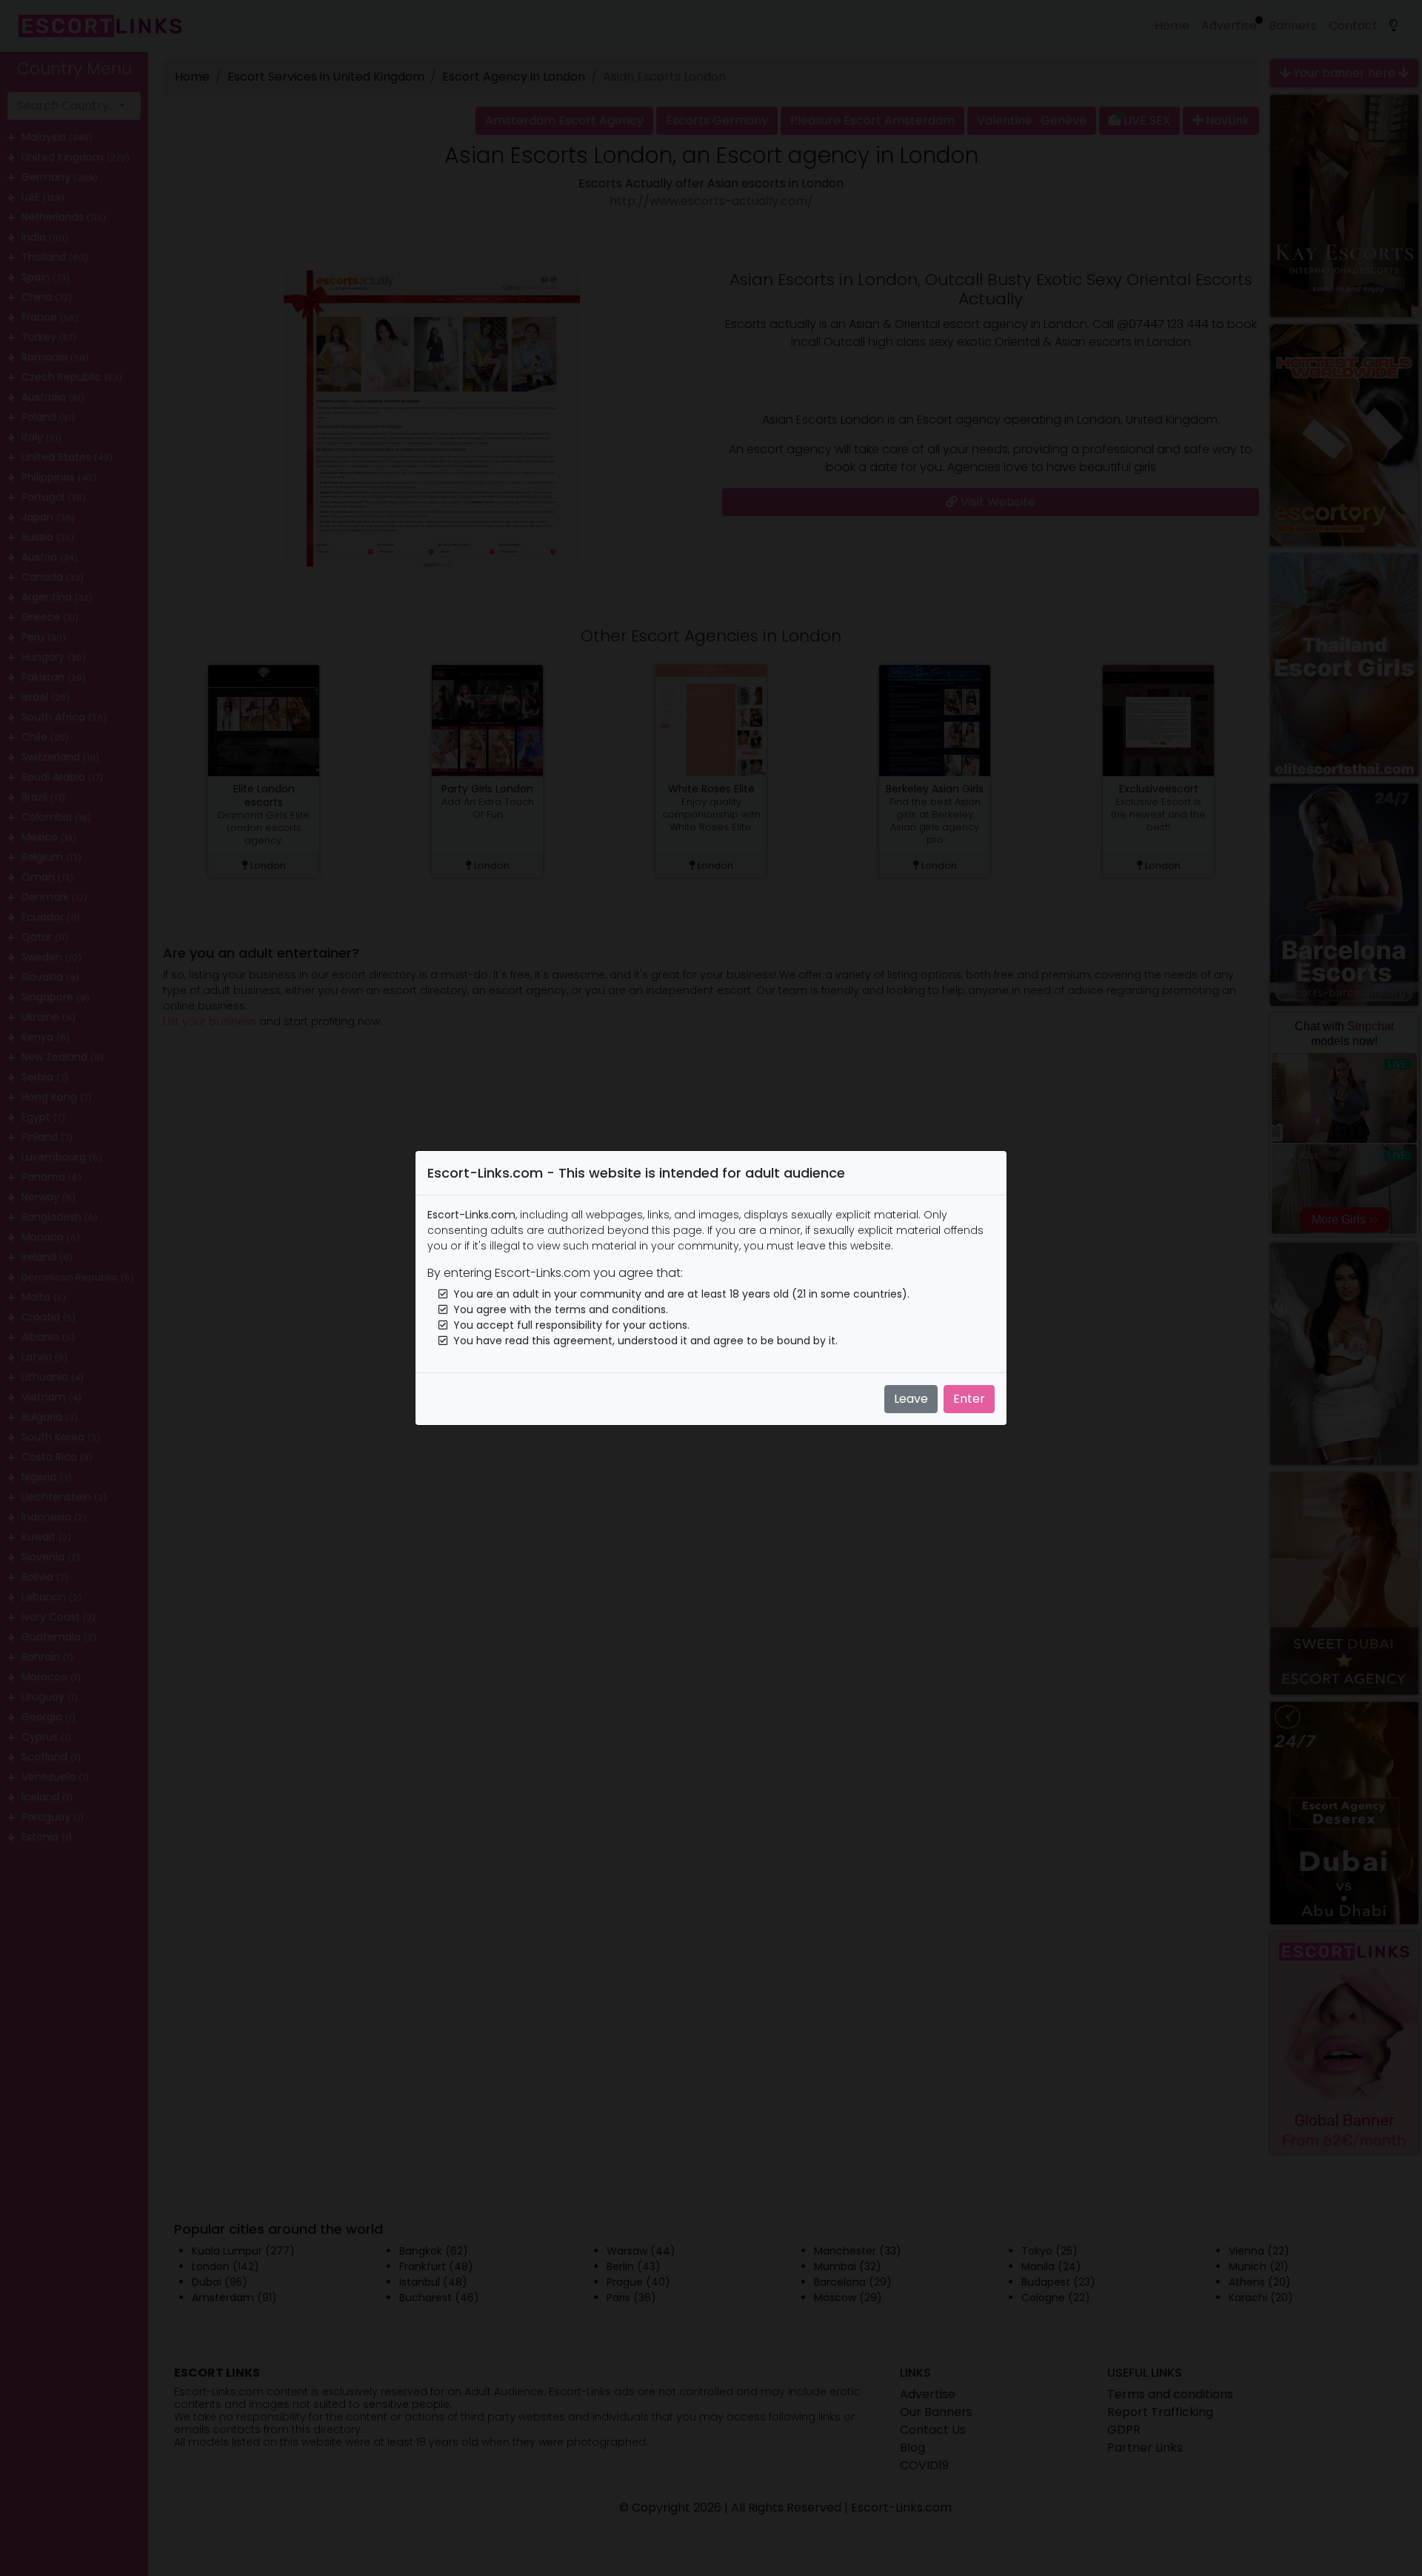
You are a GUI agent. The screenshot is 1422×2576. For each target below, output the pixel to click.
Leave (911, 1399)
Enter (969, 1399)
